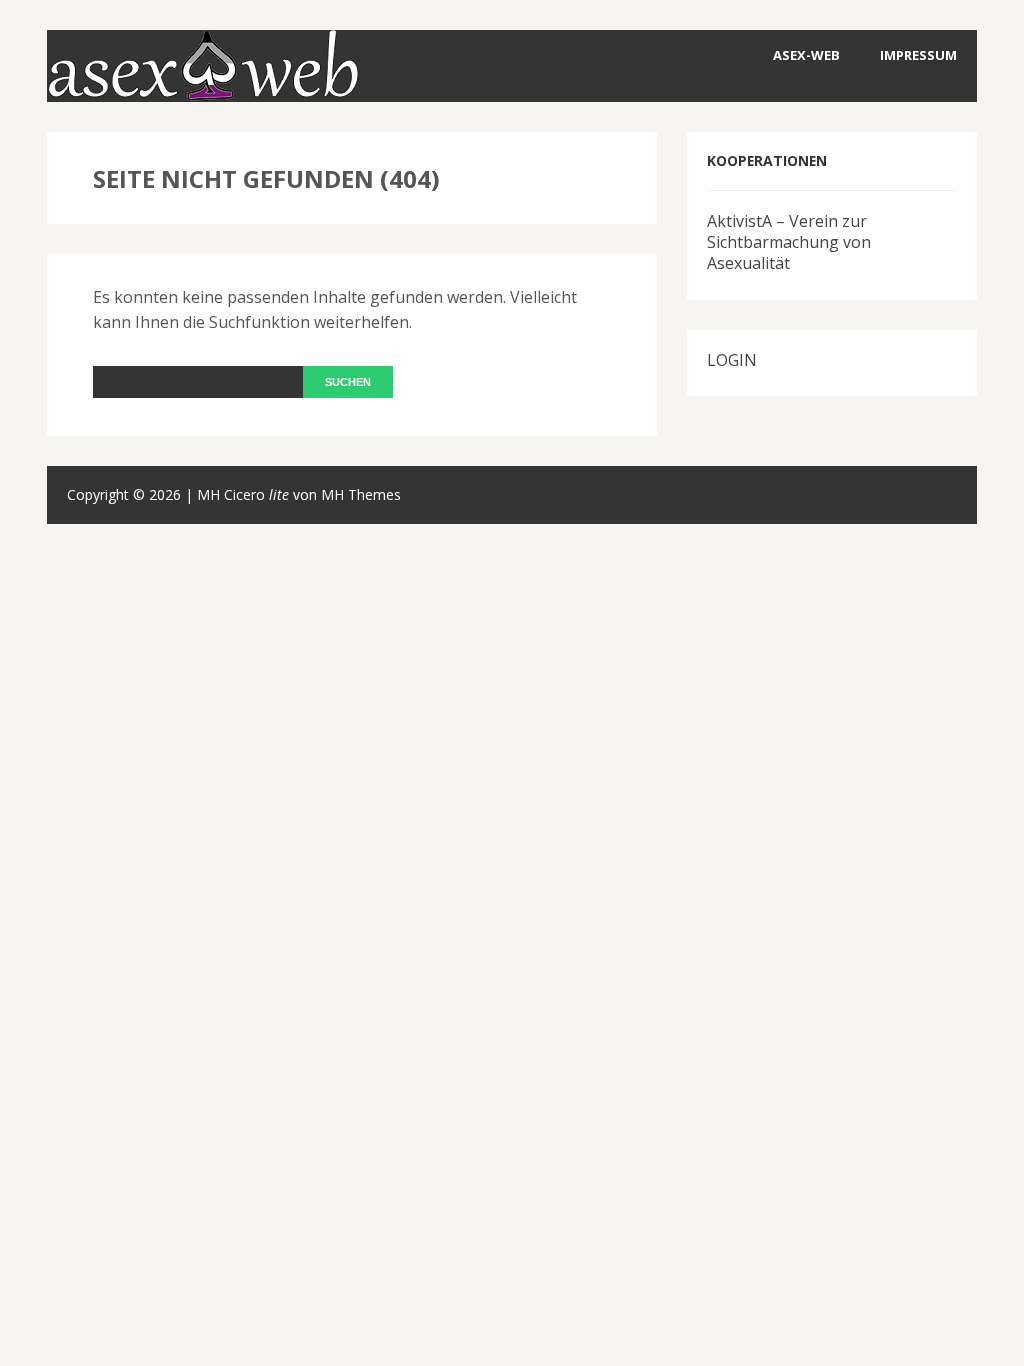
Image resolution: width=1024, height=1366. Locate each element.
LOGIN (732, 360)
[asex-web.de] (203, 88)
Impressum (918, 55)
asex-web (806, 55)
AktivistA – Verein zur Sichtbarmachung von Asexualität (789, 242)
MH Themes (361, 494)
